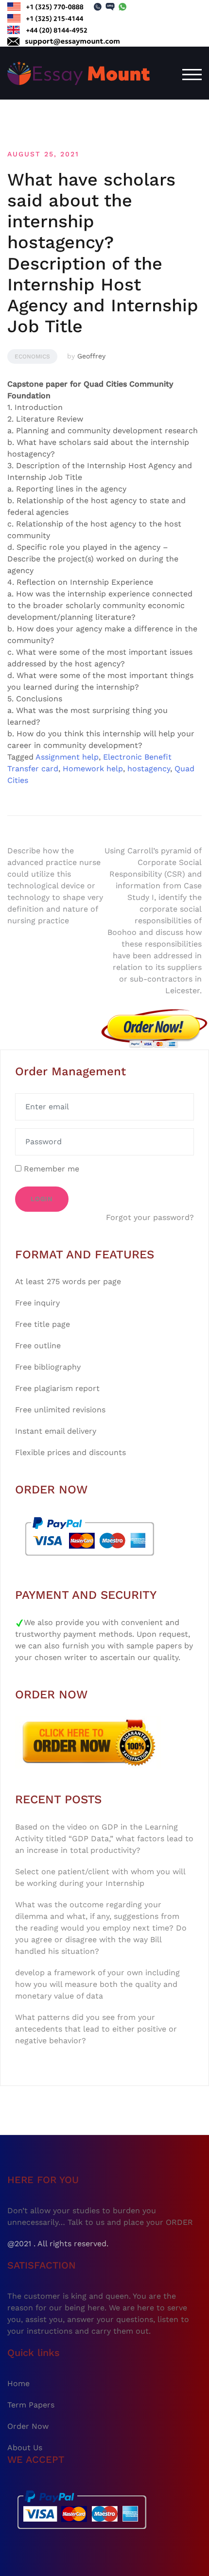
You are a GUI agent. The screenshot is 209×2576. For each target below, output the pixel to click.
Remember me (50, 1169)
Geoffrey (91, 356)
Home (18, 2383)
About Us (25, 2448)
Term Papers (31, 2405)
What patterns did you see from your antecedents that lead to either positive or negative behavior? (96, 2029)
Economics (32, 356)
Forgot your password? (150, 1217)
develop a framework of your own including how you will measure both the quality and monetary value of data (97, 1984)
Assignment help (67, 757)
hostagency (149, 769)
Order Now (28, 2426)
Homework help (93, 769)
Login (42, 1199)
